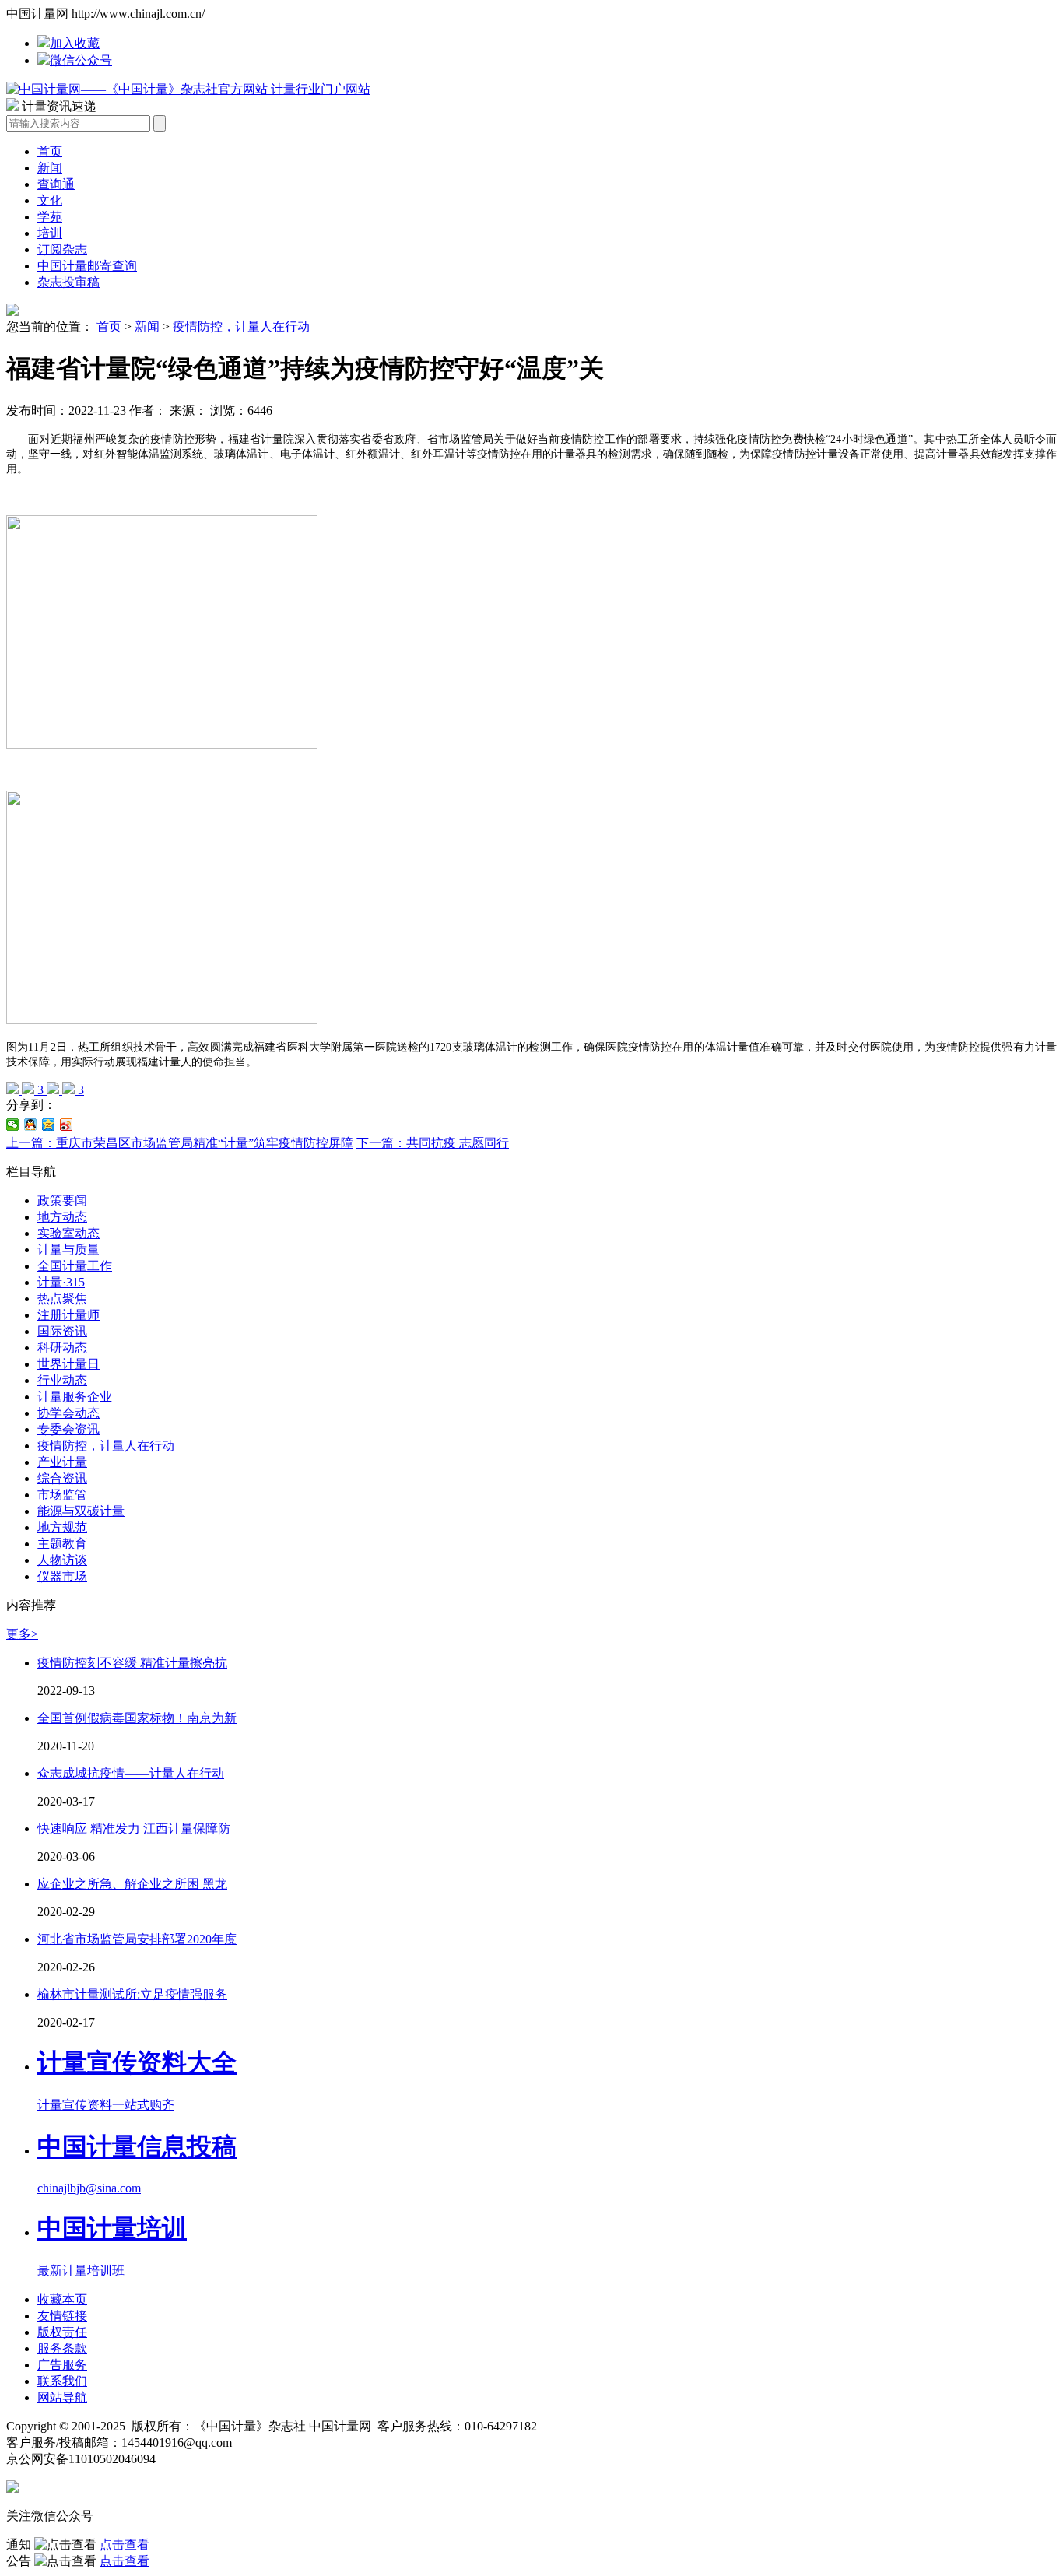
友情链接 (62, 2316)
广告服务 (62, 2365)
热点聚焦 (62, 1299)
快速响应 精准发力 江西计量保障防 (134, 1828)
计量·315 (61, 1282)
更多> (22, 1634)
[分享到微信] (13, 1125)
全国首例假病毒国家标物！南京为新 (137, 1718)
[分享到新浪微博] (67, 1125)
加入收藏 (75, 43)
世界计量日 (68, 1364)
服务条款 (62, 2348)
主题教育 (62, 1544)
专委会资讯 (68, 1429)
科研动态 (62, 1348)
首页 (50, 151)
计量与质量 (68, 1249)
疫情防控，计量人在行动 (241, 326)
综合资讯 (62, 1478)
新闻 (50, 168)
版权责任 (62, 2332)
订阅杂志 (62, 249)
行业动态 (62, 1380)
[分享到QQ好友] (31, 1125)
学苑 (50, 217)
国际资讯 (62, 1331)
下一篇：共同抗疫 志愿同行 (433, 1143)
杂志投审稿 (68, 282)
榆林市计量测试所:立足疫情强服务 (132, 1994)
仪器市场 (62, 1576)
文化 (50, 200)
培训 (50, 233)
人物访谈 (62, 1560)
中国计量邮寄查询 (87, 266)
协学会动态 (68, 1413)
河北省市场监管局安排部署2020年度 (137, 1939)
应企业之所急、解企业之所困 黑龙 (132, 1884)
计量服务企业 (75, 1397)
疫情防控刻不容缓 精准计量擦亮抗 (132, 1663)
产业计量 (62, 1462)
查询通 (56, 184)
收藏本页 (62, 2299)
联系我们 (62, 2381)
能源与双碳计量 (81, 1511)
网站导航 (62, 2397)
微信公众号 (81, 60)
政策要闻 (62, 1200)
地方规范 (62, 1527)
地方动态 (62, 1217)
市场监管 (62, 1495)
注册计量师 (68, 1315)
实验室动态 (68, 1233)
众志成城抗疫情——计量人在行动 (131, 1773)
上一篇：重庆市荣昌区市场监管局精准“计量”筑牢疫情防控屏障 (180, 1143)
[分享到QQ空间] (49, 1125)
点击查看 (125, 2544)
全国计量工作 (75, 1266)
